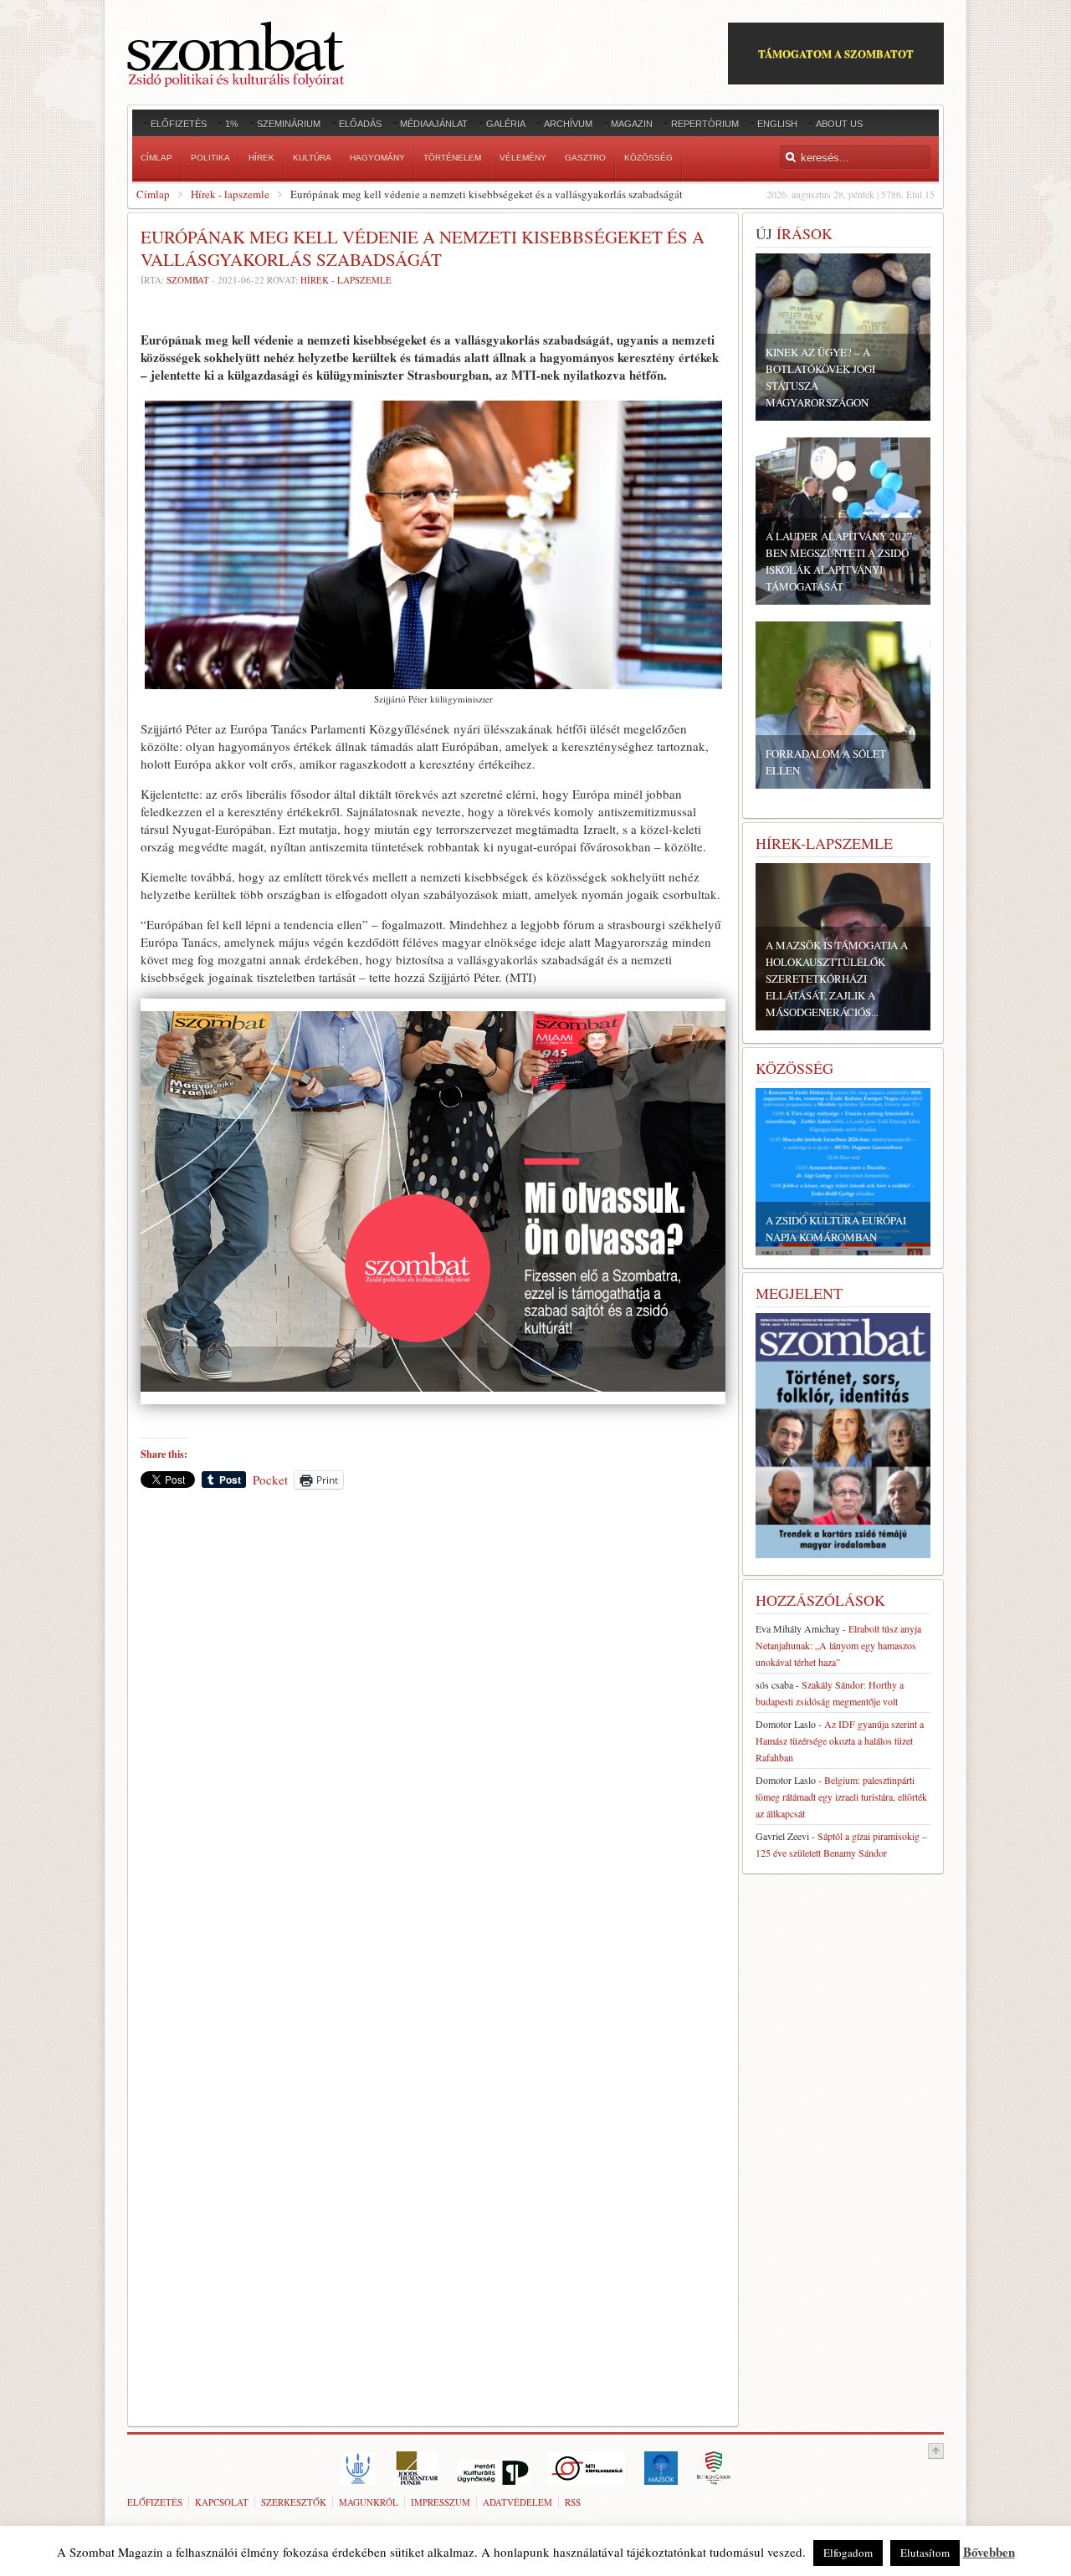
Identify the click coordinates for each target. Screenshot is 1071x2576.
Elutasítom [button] (925, 2553)
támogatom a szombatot (836, 53)
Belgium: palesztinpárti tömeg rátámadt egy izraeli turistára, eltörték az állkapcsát (841, 1797)
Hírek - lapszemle (230, 194)
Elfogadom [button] (848, 2553)
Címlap (153, 194)
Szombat (188, 280)
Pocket (270, 1480)
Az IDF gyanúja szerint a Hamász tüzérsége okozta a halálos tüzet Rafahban (840, 1740)
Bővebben (989, 2552)
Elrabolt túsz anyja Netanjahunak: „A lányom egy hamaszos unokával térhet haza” (838, 1645)
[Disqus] (433, 1735)
